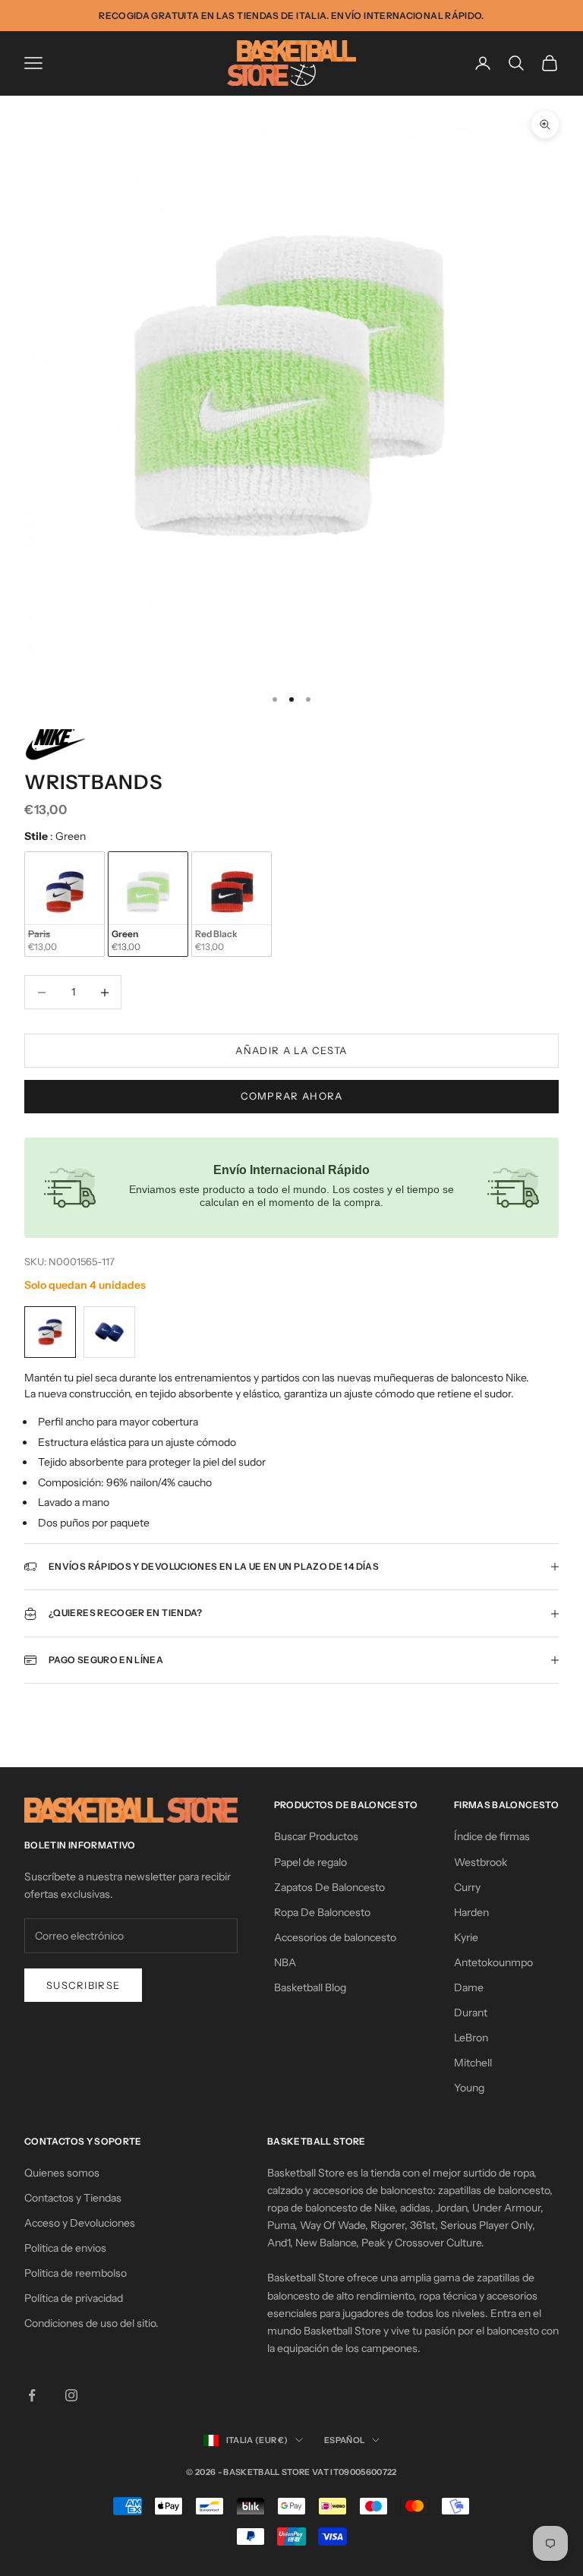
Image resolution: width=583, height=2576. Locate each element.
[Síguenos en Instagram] (71, 2395)
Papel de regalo (310, 1862)
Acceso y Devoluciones (80, 2223)
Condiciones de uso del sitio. (91, 2323)
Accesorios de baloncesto (335, 1937)
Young (469, 2088)
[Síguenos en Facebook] (32, 2395)
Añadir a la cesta (291, 1050)
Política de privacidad (74, 2298)
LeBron (471, 2038)
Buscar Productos (316, 1836)
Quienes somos (62, 2173)
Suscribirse (83, 1985)
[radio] (65, 904)
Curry (467, 1887)
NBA (285, 1962)
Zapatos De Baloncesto (329, 1887)
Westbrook (481, 1862)
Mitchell (473, 2063)
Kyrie (466, 1937)
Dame (469, 1987)
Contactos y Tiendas (73, 2198)
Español (344, 2440)
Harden (471, 1912)
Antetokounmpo (493, 1962)
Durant (471, 2012)
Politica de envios (65, 2248)
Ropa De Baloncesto (322, 1912)
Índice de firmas (492, 1836)
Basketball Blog (310, 1987)
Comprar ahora (292, 1096)
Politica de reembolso (76, 2273)
